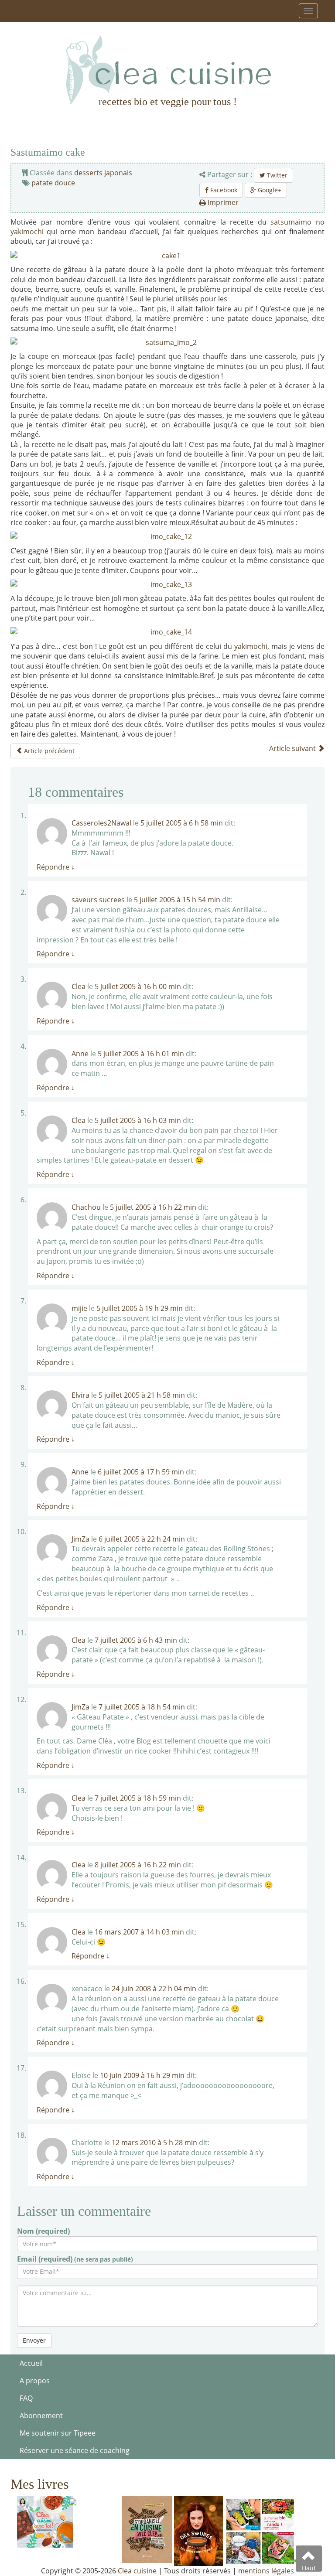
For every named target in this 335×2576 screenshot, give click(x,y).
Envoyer (34, 2340)
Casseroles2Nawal (101, 823)
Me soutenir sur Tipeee (58, 2433)
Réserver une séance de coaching (75, 2450)
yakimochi (251, 646)
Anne (80, 1054)
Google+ (269, 190)
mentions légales (266, 2571)
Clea (79, 986)
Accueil (31, 2363)
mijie (79, 1308)
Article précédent (48, 751)
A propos (35, 2381)
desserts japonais (103, 173)
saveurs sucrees (98, 900)
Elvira (80, 1395)
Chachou (86, 1207)
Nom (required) (43, 2231)
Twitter (276, 175)
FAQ (26, 2398)
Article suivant (293, 748)
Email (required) (75, 2259)
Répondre (56, 867)
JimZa (80, 1539)
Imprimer (222, 202)
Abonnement (41, 2416)
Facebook (223, 190)
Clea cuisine (137, 2571)
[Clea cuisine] (167, 70)
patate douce (53, 183)
